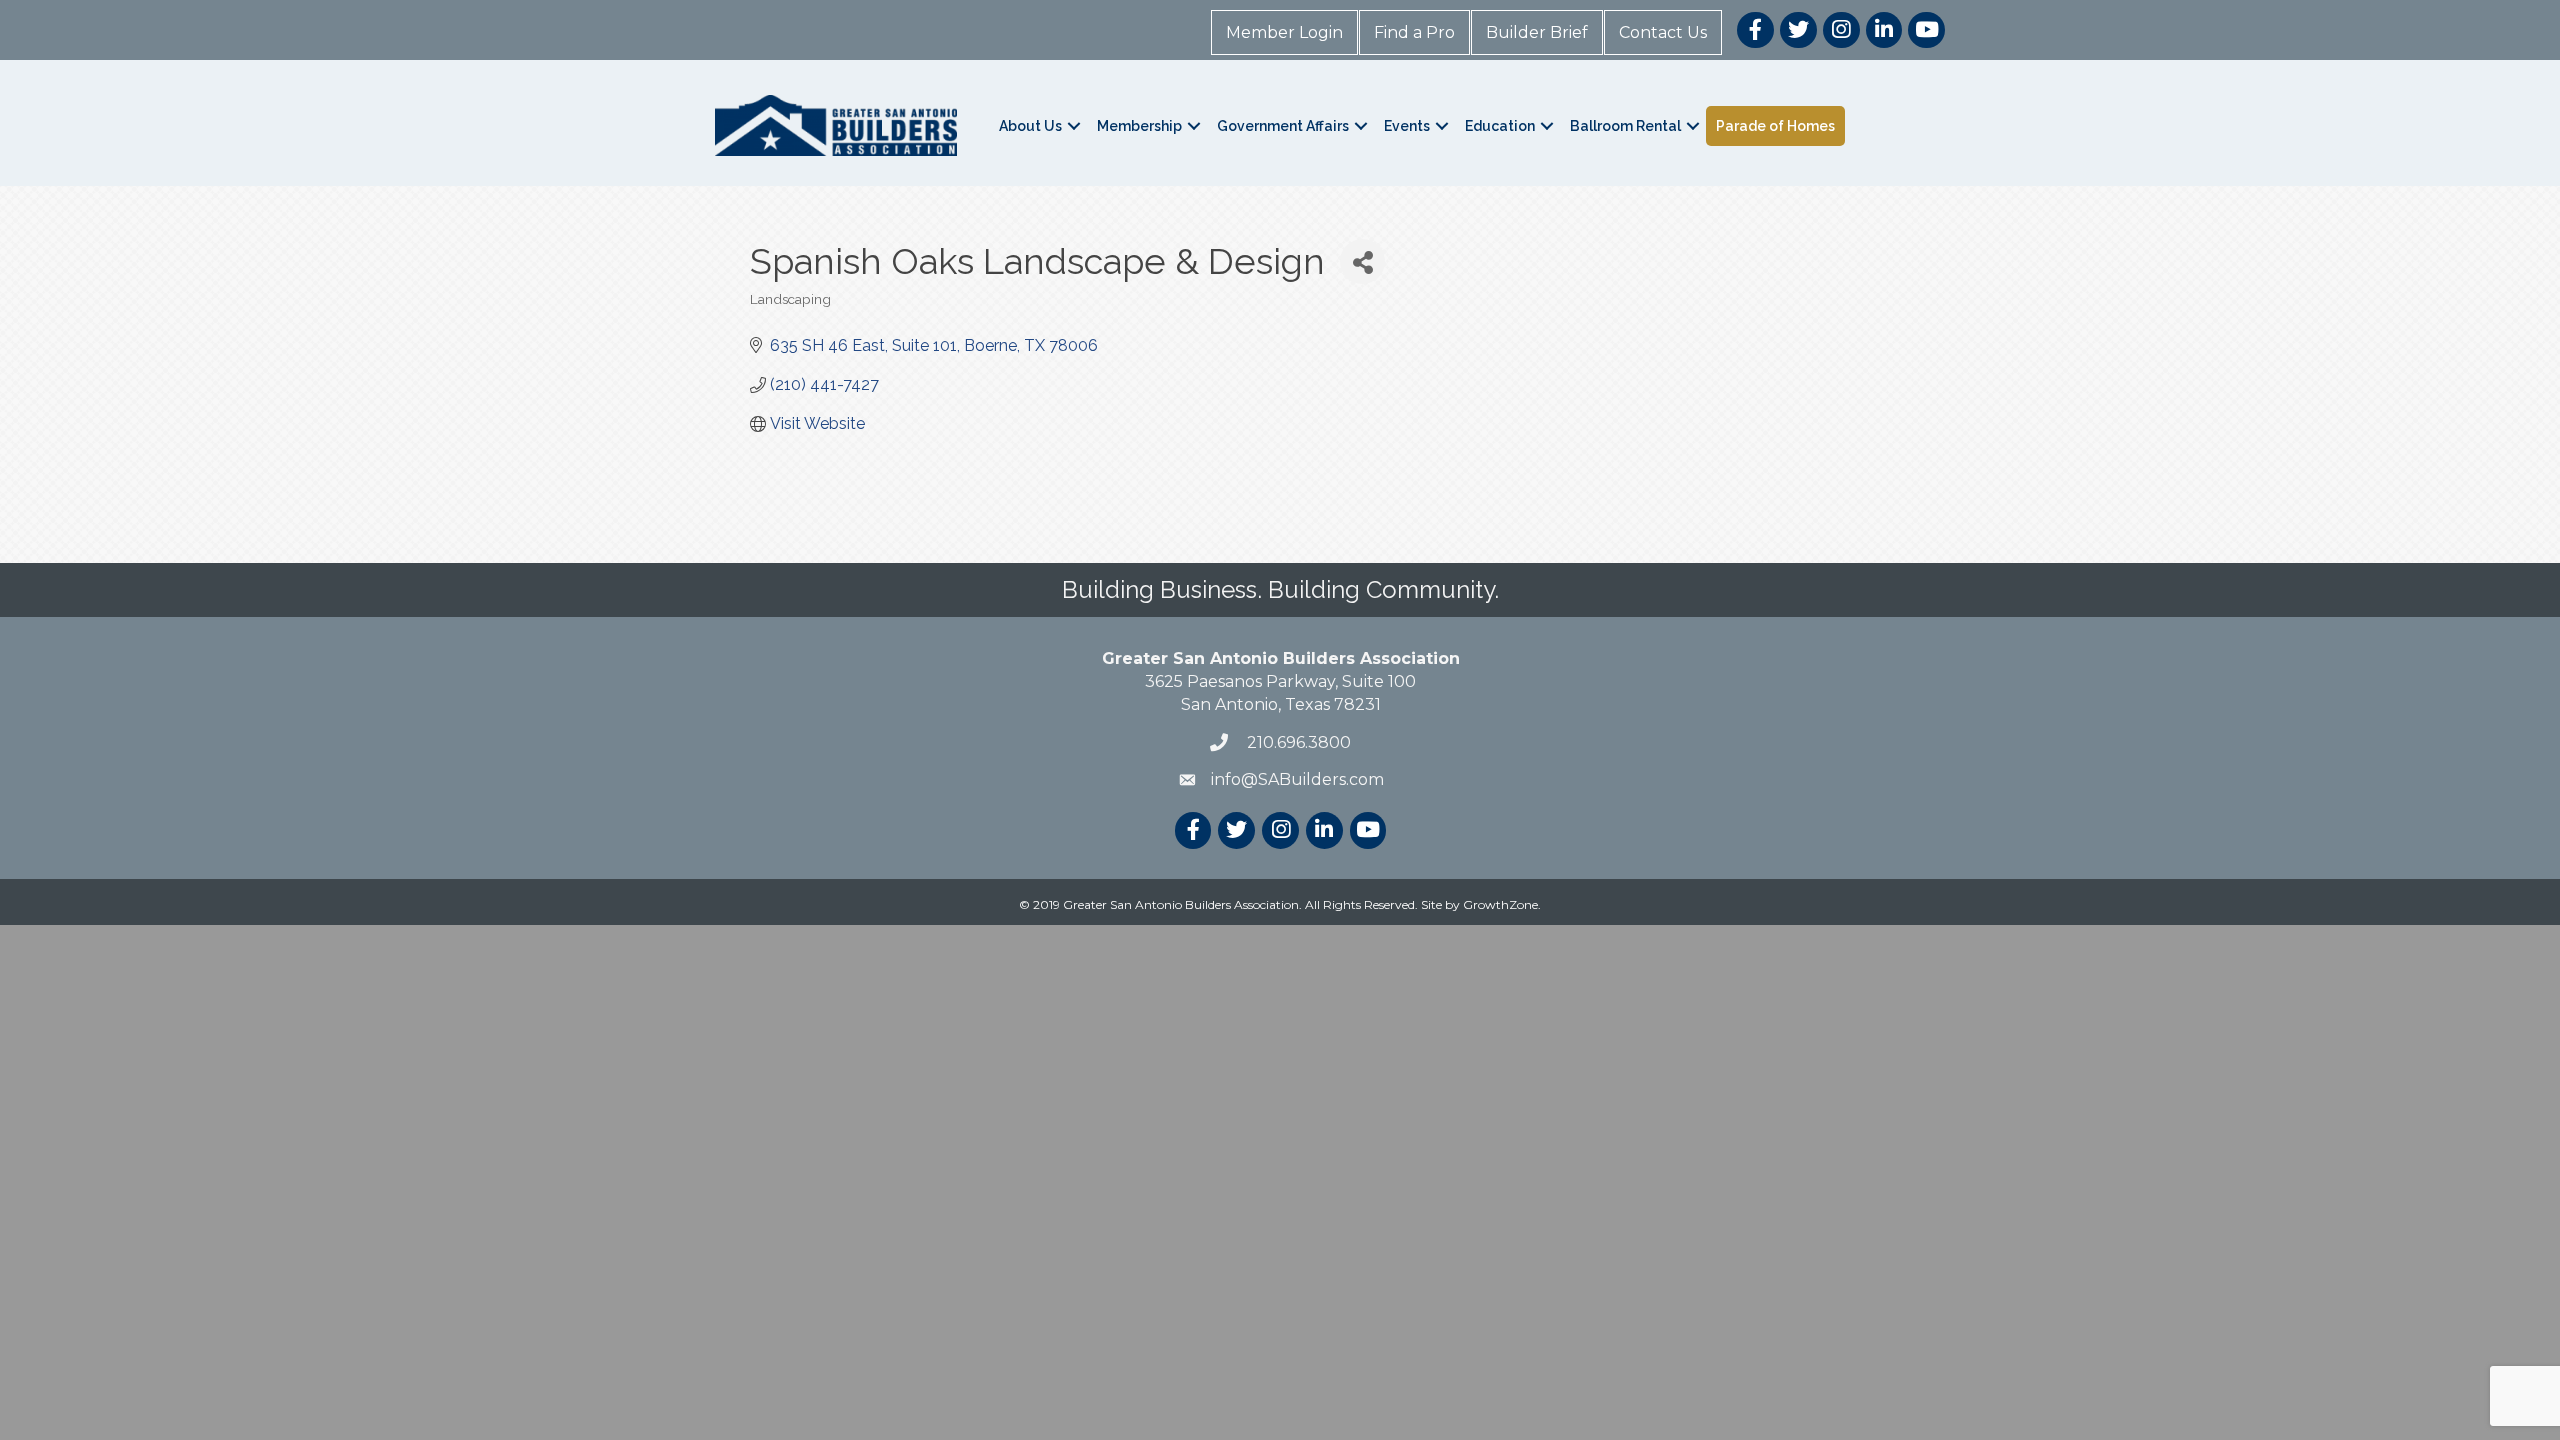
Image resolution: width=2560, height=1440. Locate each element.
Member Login (1284, 32)
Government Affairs (1283, 126)
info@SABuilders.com (1297, 779)
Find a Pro (1414, 32)
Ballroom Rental (1625, 126)
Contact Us (1663, 32)
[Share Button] (1362, 261)
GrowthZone (1500, 904)
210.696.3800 (1297, 742)
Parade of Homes (1775, 126)
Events (1407, 126)
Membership (1139, 126)
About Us (1030, 126)
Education (1500, 126)
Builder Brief (1537, 32)
